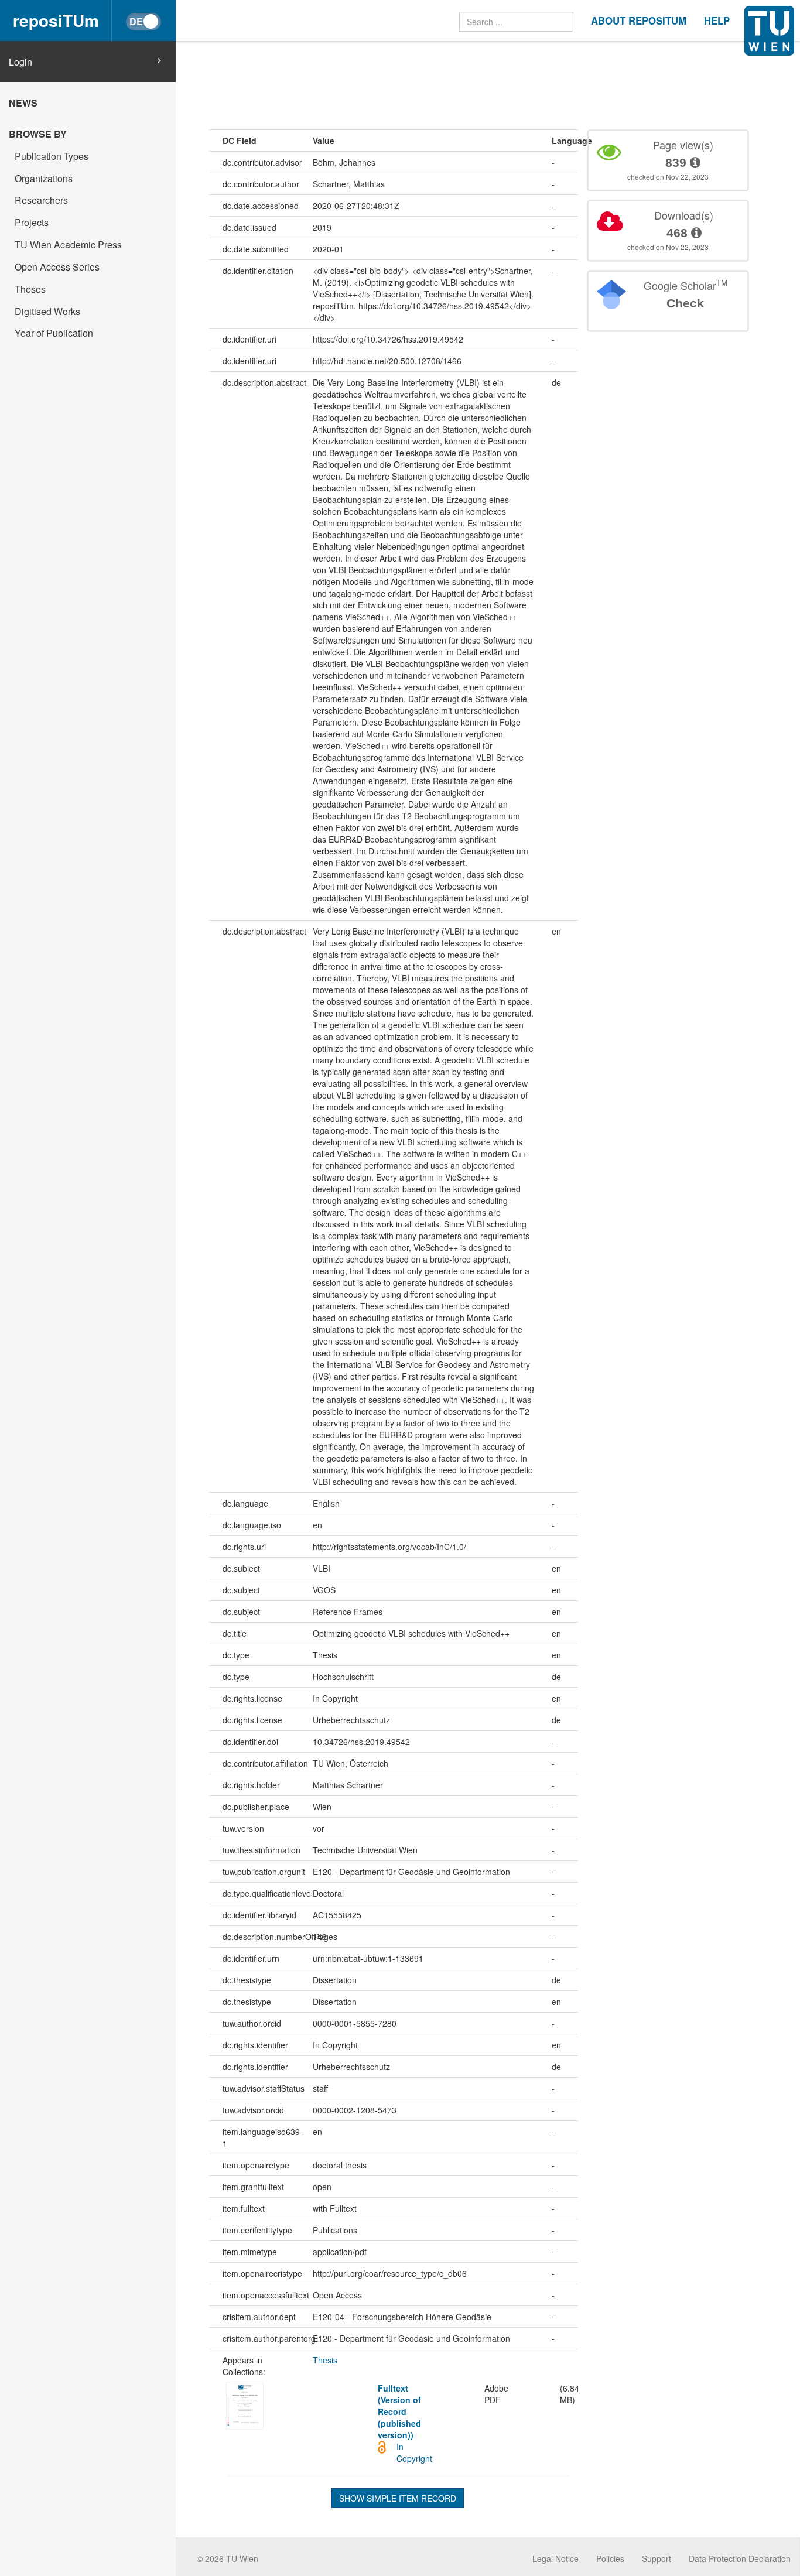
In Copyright (414, 2452)
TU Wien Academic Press (68, 244)
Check (685, 303)
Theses (30, 289)
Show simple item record (398, 2498)
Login (20, 62)
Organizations (44, 178)
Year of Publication (54, 333)
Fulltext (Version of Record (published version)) (399, 2411)
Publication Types (52, 156)
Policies (610, 2558)
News (23, 103)
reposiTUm (56, 20)
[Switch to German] (143, 22)
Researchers (41, 200)
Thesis (325, 2360)
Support (657, 2558)
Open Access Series (57, 267)
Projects (32, 222)
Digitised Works (47, 311)
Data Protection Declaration (740, 2558)
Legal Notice (555, 2558)
